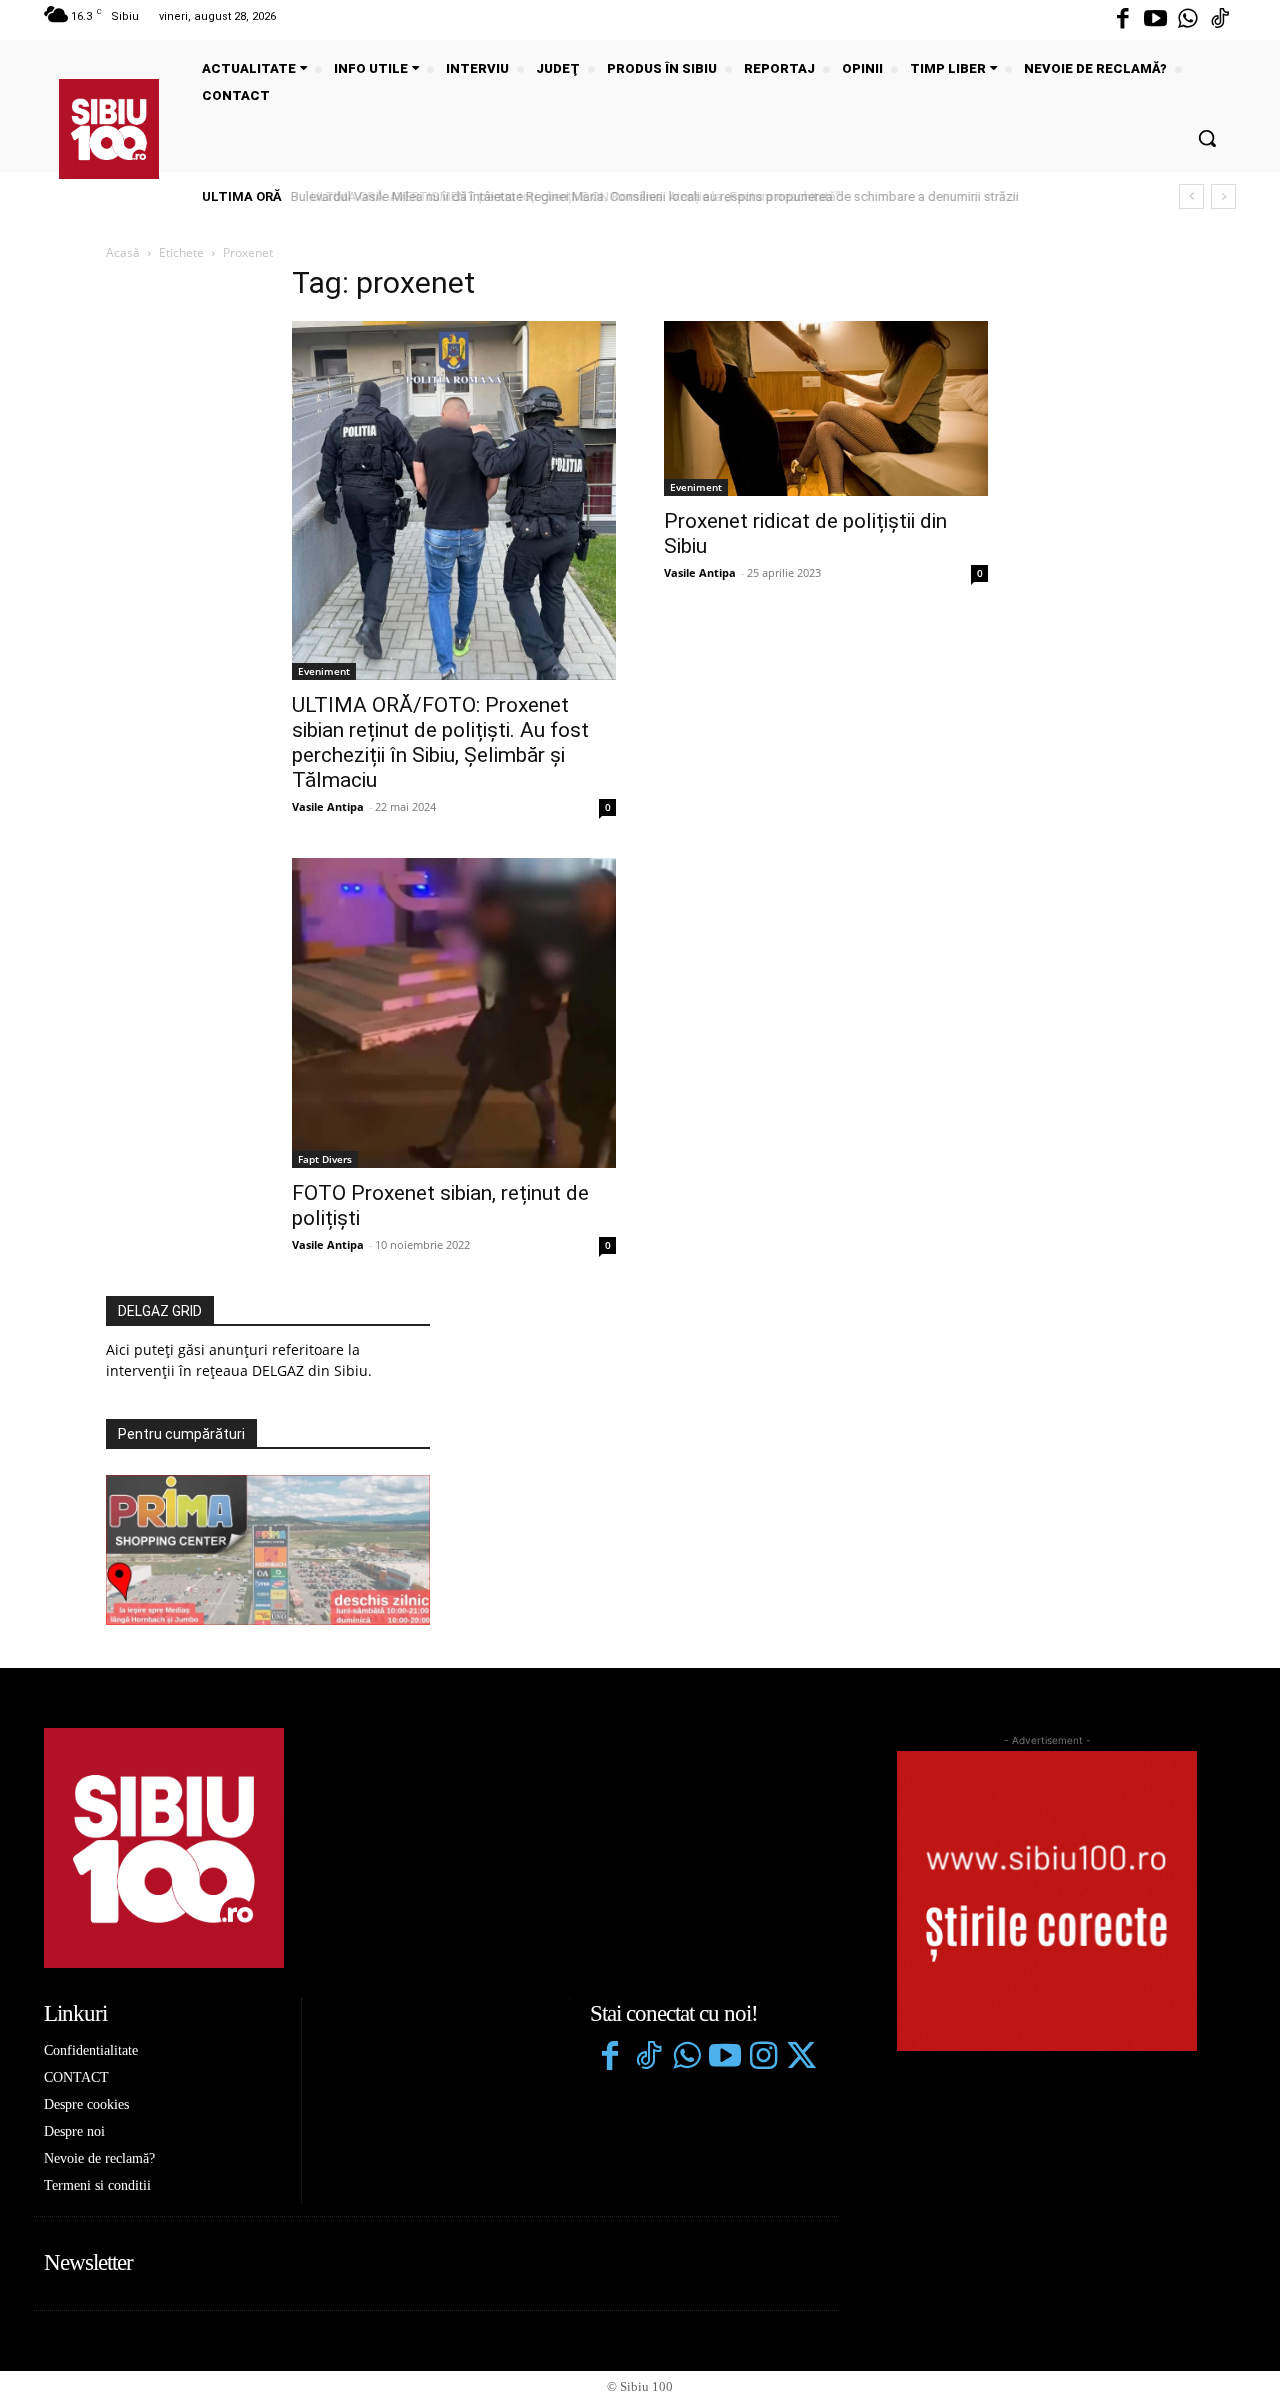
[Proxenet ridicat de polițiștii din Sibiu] (826, 408)
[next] (1223, 196)
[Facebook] (1123, 20)
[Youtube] (1155, 20)
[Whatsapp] (1188, 20)
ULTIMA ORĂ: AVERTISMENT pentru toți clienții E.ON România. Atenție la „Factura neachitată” (562, 196)
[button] (1207, 138)
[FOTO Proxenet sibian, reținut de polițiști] (454, 1013)
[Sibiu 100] (109, 129)
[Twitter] (801, 2058)
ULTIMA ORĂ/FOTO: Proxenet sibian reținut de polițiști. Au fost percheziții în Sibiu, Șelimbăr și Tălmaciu (440, 742)
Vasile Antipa (328, 806)
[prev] (1191, 196)
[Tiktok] (1220, 20)
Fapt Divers (325, 1159)
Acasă (123, 252)
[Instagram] (763, 2058)
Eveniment (324, 671)
